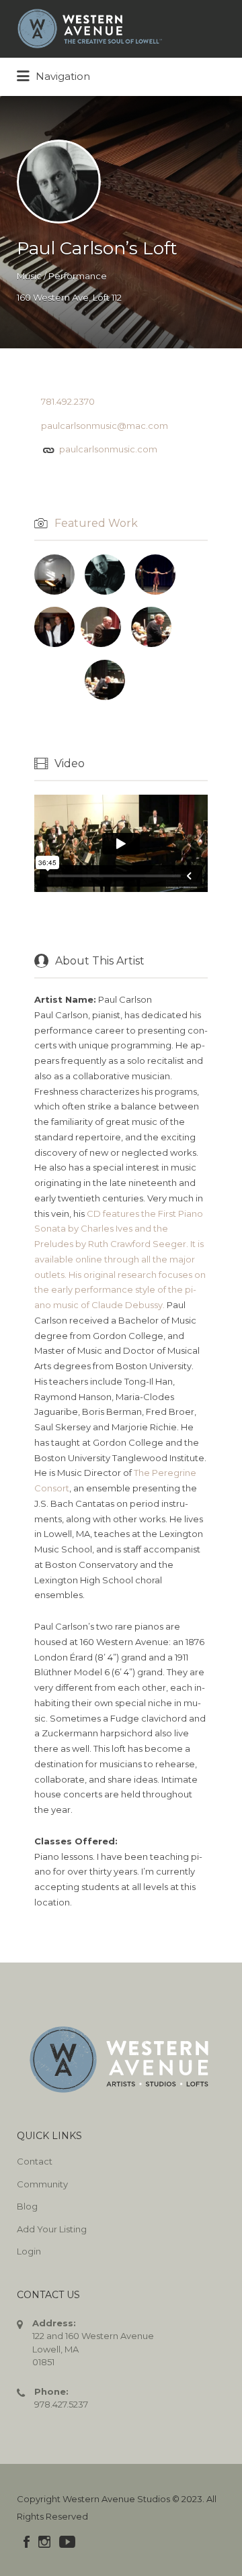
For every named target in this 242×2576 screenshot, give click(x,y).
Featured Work (96, 523)
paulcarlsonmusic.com (108, 449)
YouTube (67, 2542)
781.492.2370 (68, 401)
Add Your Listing (52, 2229)
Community (42, 2184)
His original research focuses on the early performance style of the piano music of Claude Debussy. (120, 1290)
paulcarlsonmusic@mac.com (105, 426)
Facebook (27, 2542)
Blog (27, 2206)
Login (29, 2251)
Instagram (44, 2542)
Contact (35, 2161)
